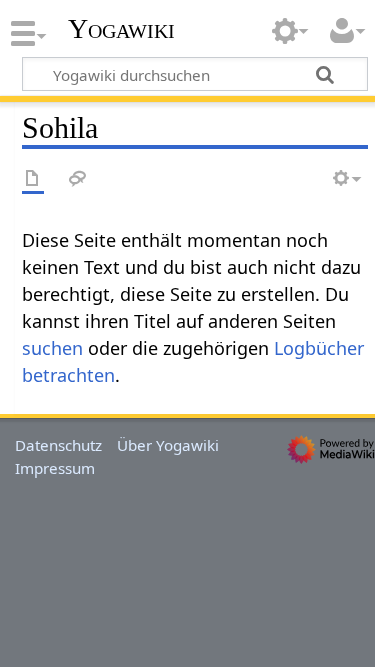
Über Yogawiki (168, 445)
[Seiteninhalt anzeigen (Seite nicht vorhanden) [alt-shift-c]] (33, 179)
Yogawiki (121, 29)
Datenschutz (58, 445)
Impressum (55, 468)
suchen (52, 348)
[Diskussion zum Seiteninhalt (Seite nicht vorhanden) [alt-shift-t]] (78, 179)
